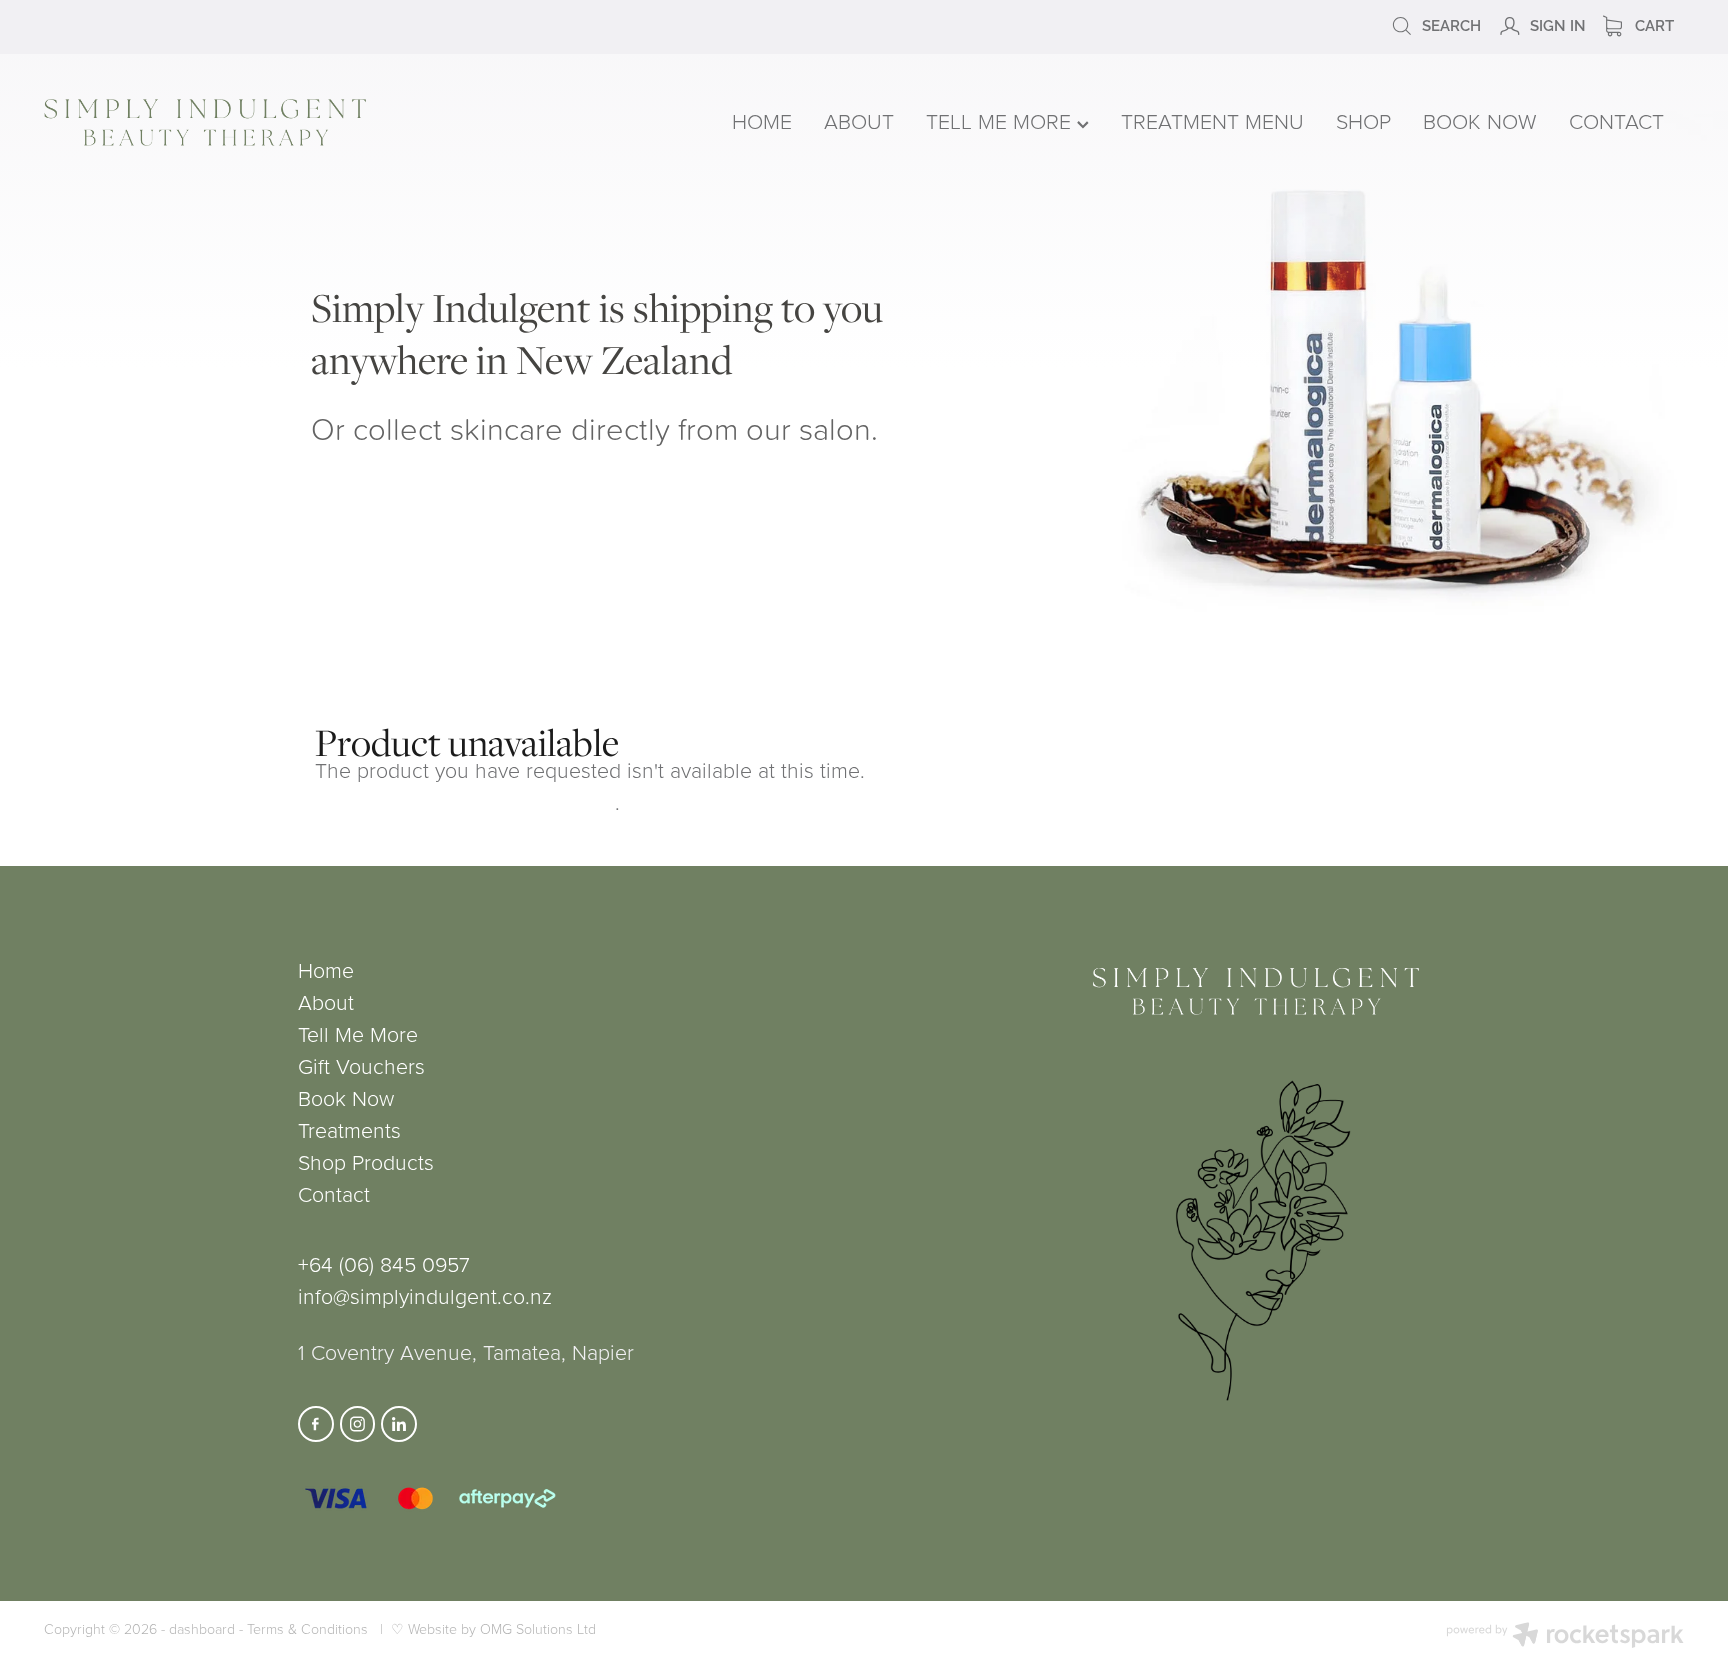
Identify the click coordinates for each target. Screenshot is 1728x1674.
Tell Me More (358, 1033)
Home (326, 969)
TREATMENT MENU (1212, 120)
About (326, 1001)
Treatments (349, 1129)
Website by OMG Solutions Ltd (502, 1628)
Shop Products (366, 1161)
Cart (1652, 24)
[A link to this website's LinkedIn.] (399, 1424)
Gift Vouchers (361, 1065)
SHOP (1363, 120)
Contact (334, 1193)
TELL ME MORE (1001, 120)
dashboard (202, 1628)
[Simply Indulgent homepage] (372, 122)
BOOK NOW (1480, 120)
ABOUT (859, 120)
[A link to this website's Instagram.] (358, 1424)
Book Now (346, 1097)
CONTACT (1616, 120)
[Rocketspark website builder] (1565, 1637)
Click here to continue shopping (465, 801)
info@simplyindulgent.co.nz (425, 1295)
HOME (762, 120)
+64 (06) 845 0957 (384, 1263)
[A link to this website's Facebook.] (316, 1424)
